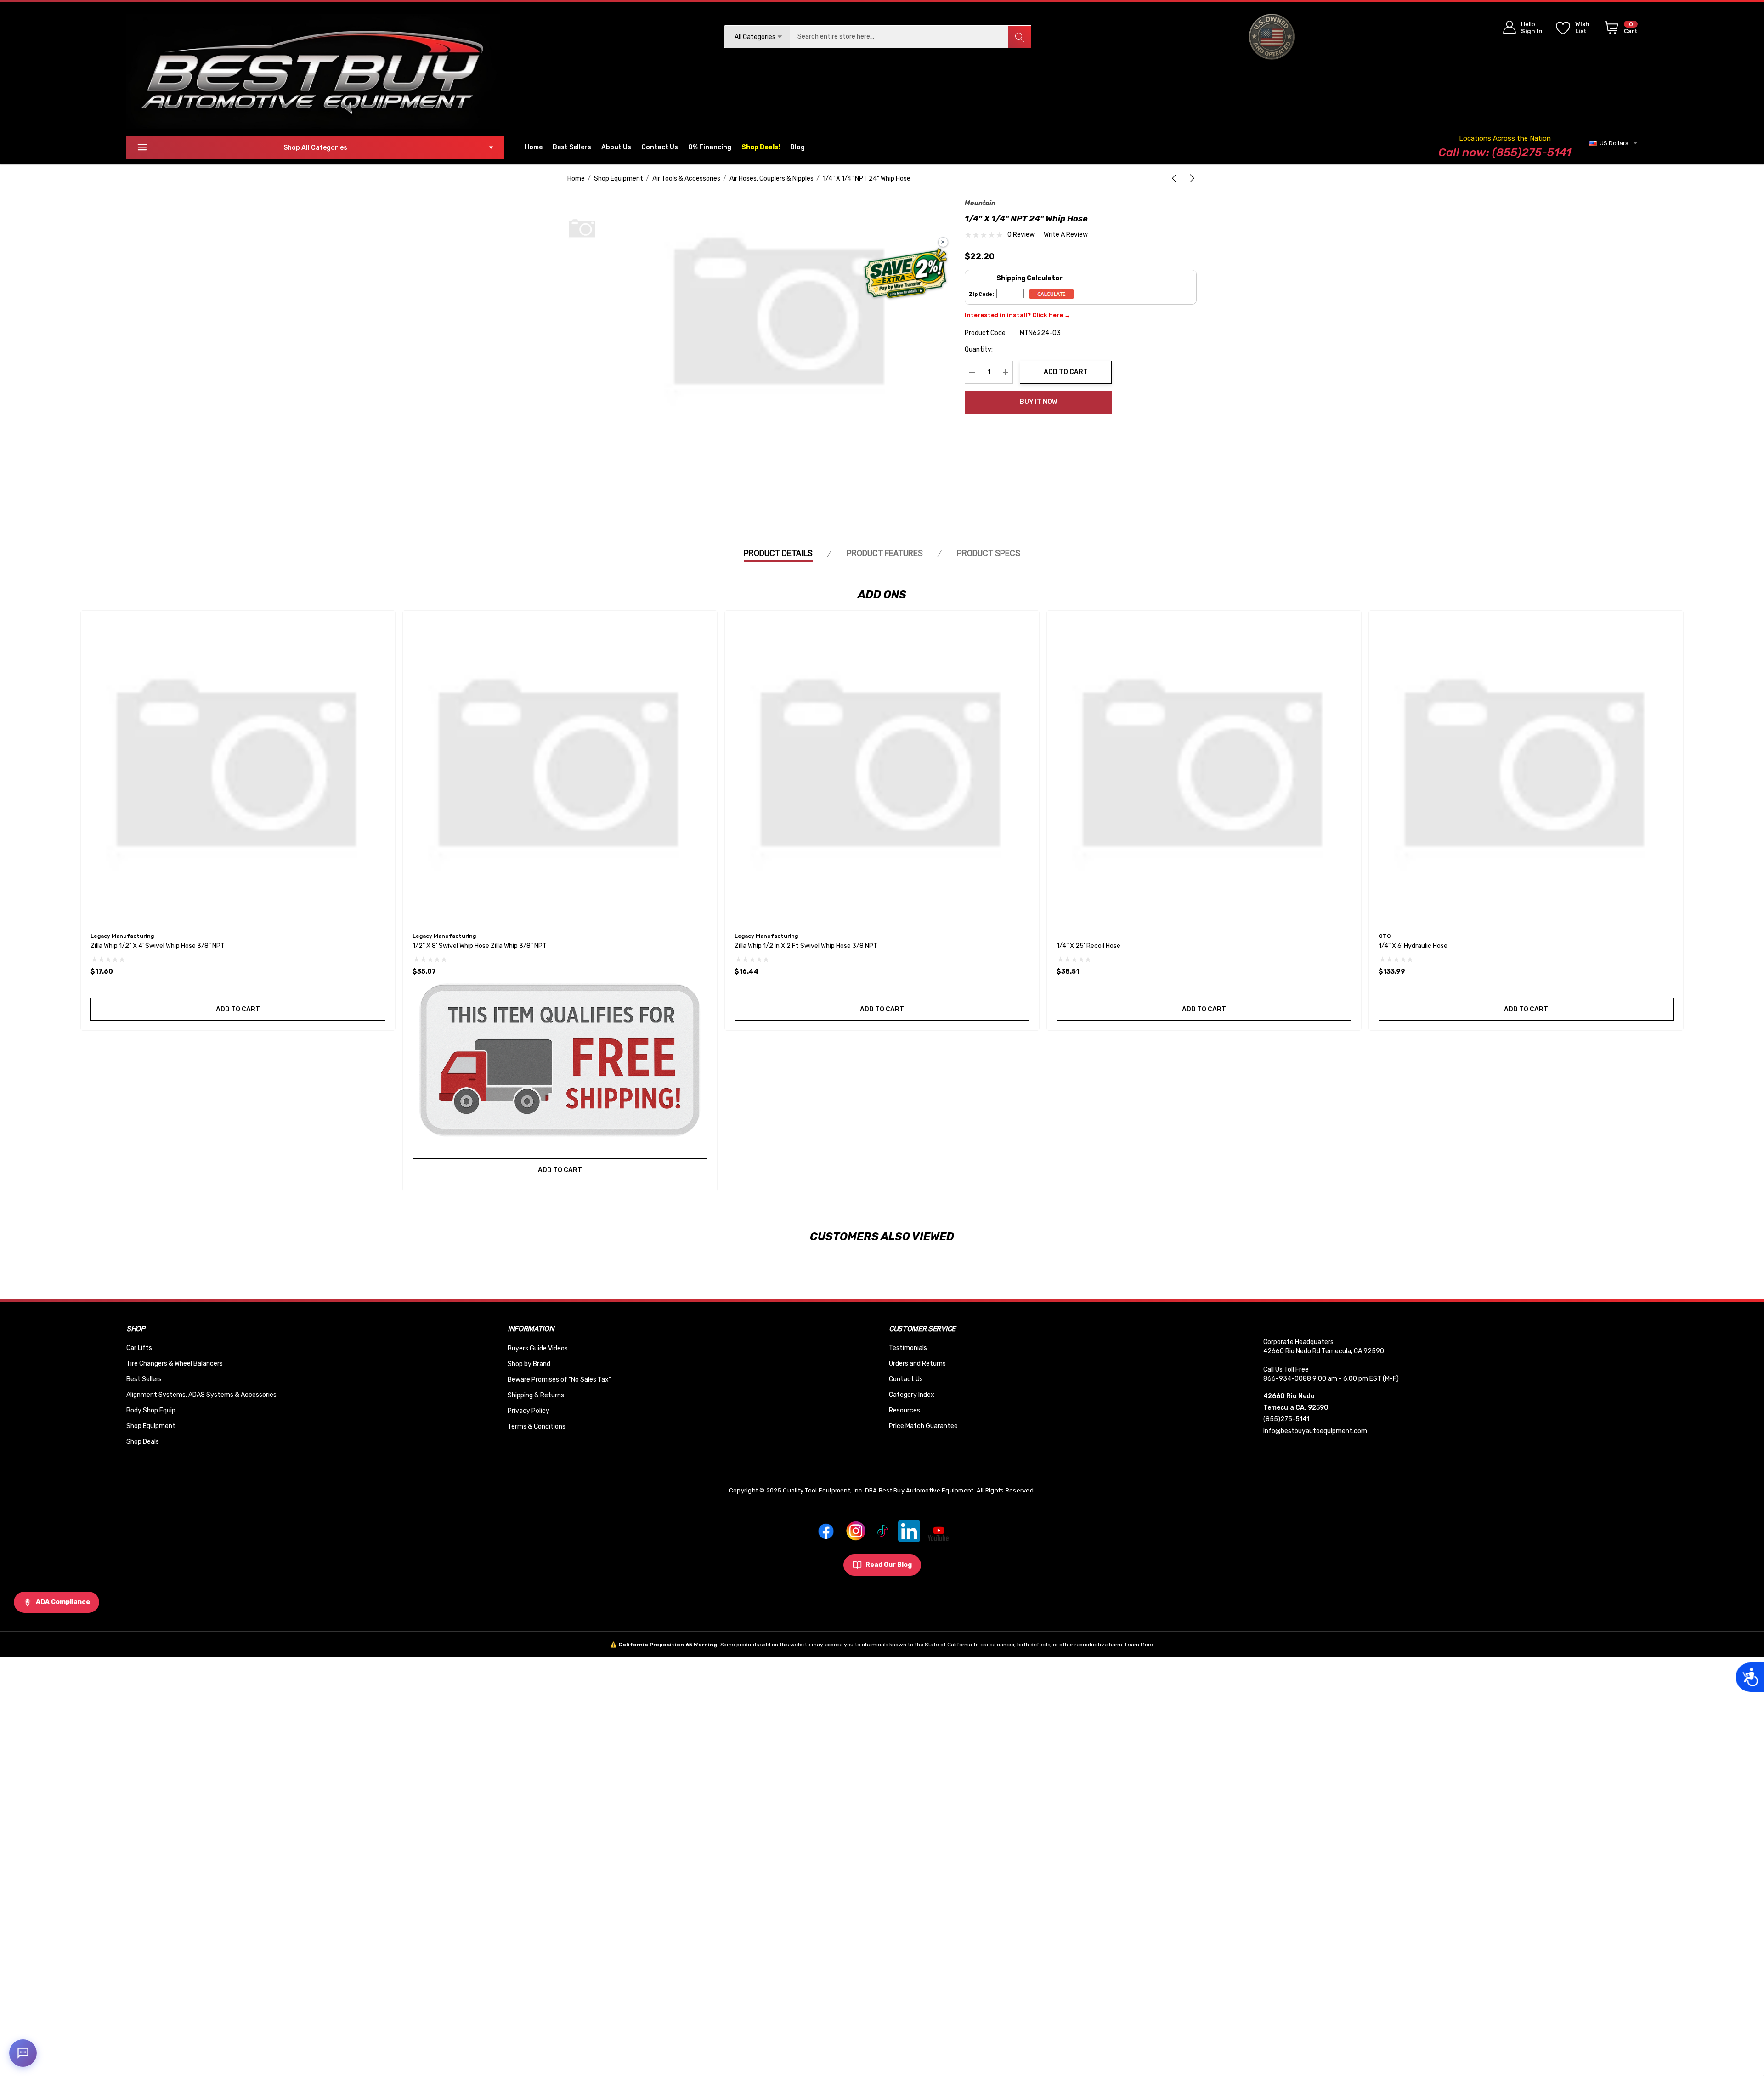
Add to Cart (1066, 372)
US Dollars (1613, 143)
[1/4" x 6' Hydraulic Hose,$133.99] (1526, 768)
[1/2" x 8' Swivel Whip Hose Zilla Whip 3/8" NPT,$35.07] (560, 768)
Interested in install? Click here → (1018, 315)
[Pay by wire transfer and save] (906, 274)
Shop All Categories (315, 148)
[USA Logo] (1272, 37)
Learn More (1139, 1645)
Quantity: (979, 349)
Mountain (980, 203)
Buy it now (1038, 402)
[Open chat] (23, 2053)
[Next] (1190, 178)
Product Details (778, 553)
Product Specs (989, 553)
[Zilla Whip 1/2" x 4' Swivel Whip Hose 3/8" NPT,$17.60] (238, 768)
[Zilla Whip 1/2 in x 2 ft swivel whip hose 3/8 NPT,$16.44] (882, 768)
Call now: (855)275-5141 (1505, 152)
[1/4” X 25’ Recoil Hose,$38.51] (1204, 768)
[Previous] (1176, 178)
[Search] (1019, 37)
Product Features (885, 553)
